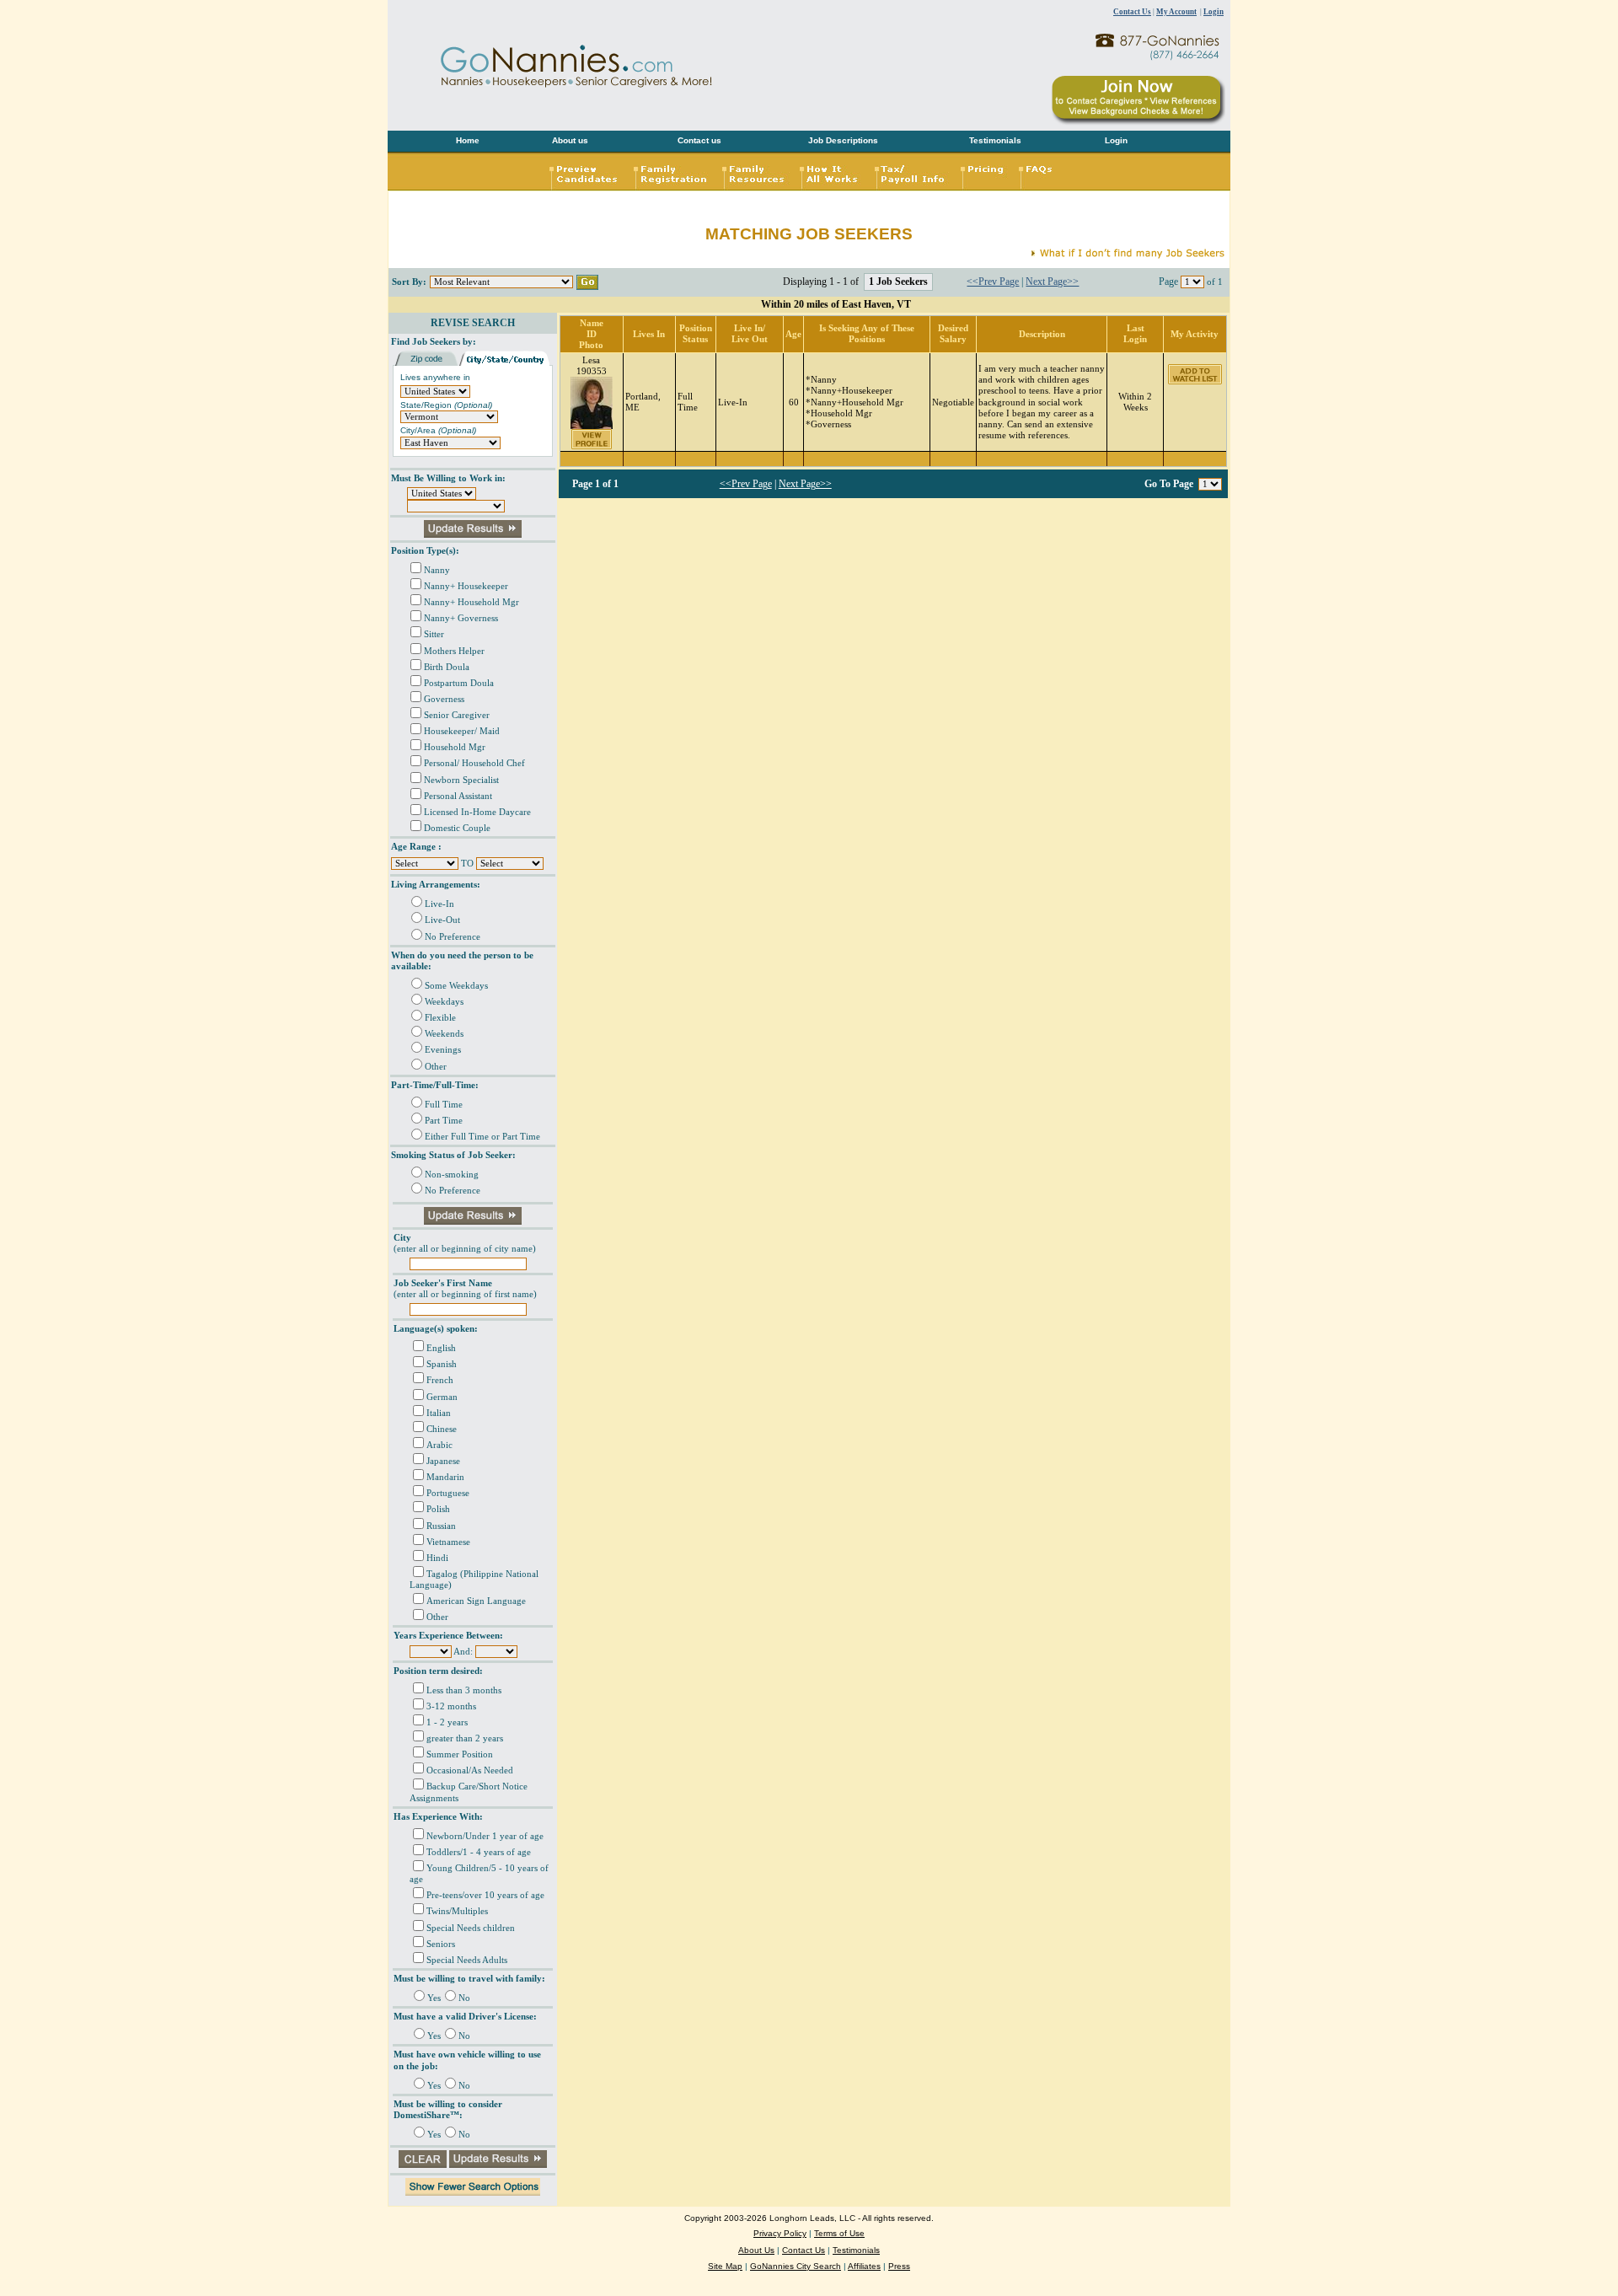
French (440, 1380)
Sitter (434, 634)
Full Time (444, 1105)
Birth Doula (447, 667)
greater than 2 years (465, 1738)
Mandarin (445, 1477)
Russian (441, 1526)
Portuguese (448, 1493)
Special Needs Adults (467, 1960)
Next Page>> (1052, 282)
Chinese (442, 1429)
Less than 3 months (464, 1690)
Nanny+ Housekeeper (466, 586)
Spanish (442, 1364)
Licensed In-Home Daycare (477, 812)
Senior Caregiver (457, 715)
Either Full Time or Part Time (482, 1137)
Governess (444, 699)
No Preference (453, 937)
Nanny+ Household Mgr (471, 602)
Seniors (441, 1944)
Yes (434, 1998)
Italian (439, 1413)
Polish (438, 1509)
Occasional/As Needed (470, 1770)
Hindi (437, 1558)
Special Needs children (471, 1928)
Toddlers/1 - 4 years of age (479, 1852)
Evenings (443, 1050)
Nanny (437, 570)
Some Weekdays (456, 986)
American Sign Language (476, 1601)
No (464, 1998)
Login (1213, 12)
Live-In (439, 904)
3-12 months (451, 1706)
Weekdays (444, 1002)
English (441, 1348)
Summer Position (460, 1754)
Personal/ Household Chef (474, 763)
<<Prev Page (993, 282)
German (442, 1397)
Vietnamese (448, 1542)
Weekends (444, 1034)
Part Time (444, 1121)
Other (436, 1067)
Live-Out (442, 920)
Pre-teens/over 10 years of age (485, 1895)
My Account (1176, 12)
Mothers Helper (454, 651)
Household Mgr (455, 747)
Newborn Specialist (461, 780)
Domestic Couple (457, 828)
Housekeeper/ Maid (462, 731)
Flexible (440, 1018)
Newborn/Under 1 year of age (485, 1836)
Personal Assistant (458, 796)
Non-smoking (452, 1175)
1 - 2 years (447, 1722)
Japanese (443, 1461)
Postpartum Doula (459, 683)
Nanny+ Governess (461, 618)
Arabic (439, 1445)
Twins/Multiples (457, 1911)
